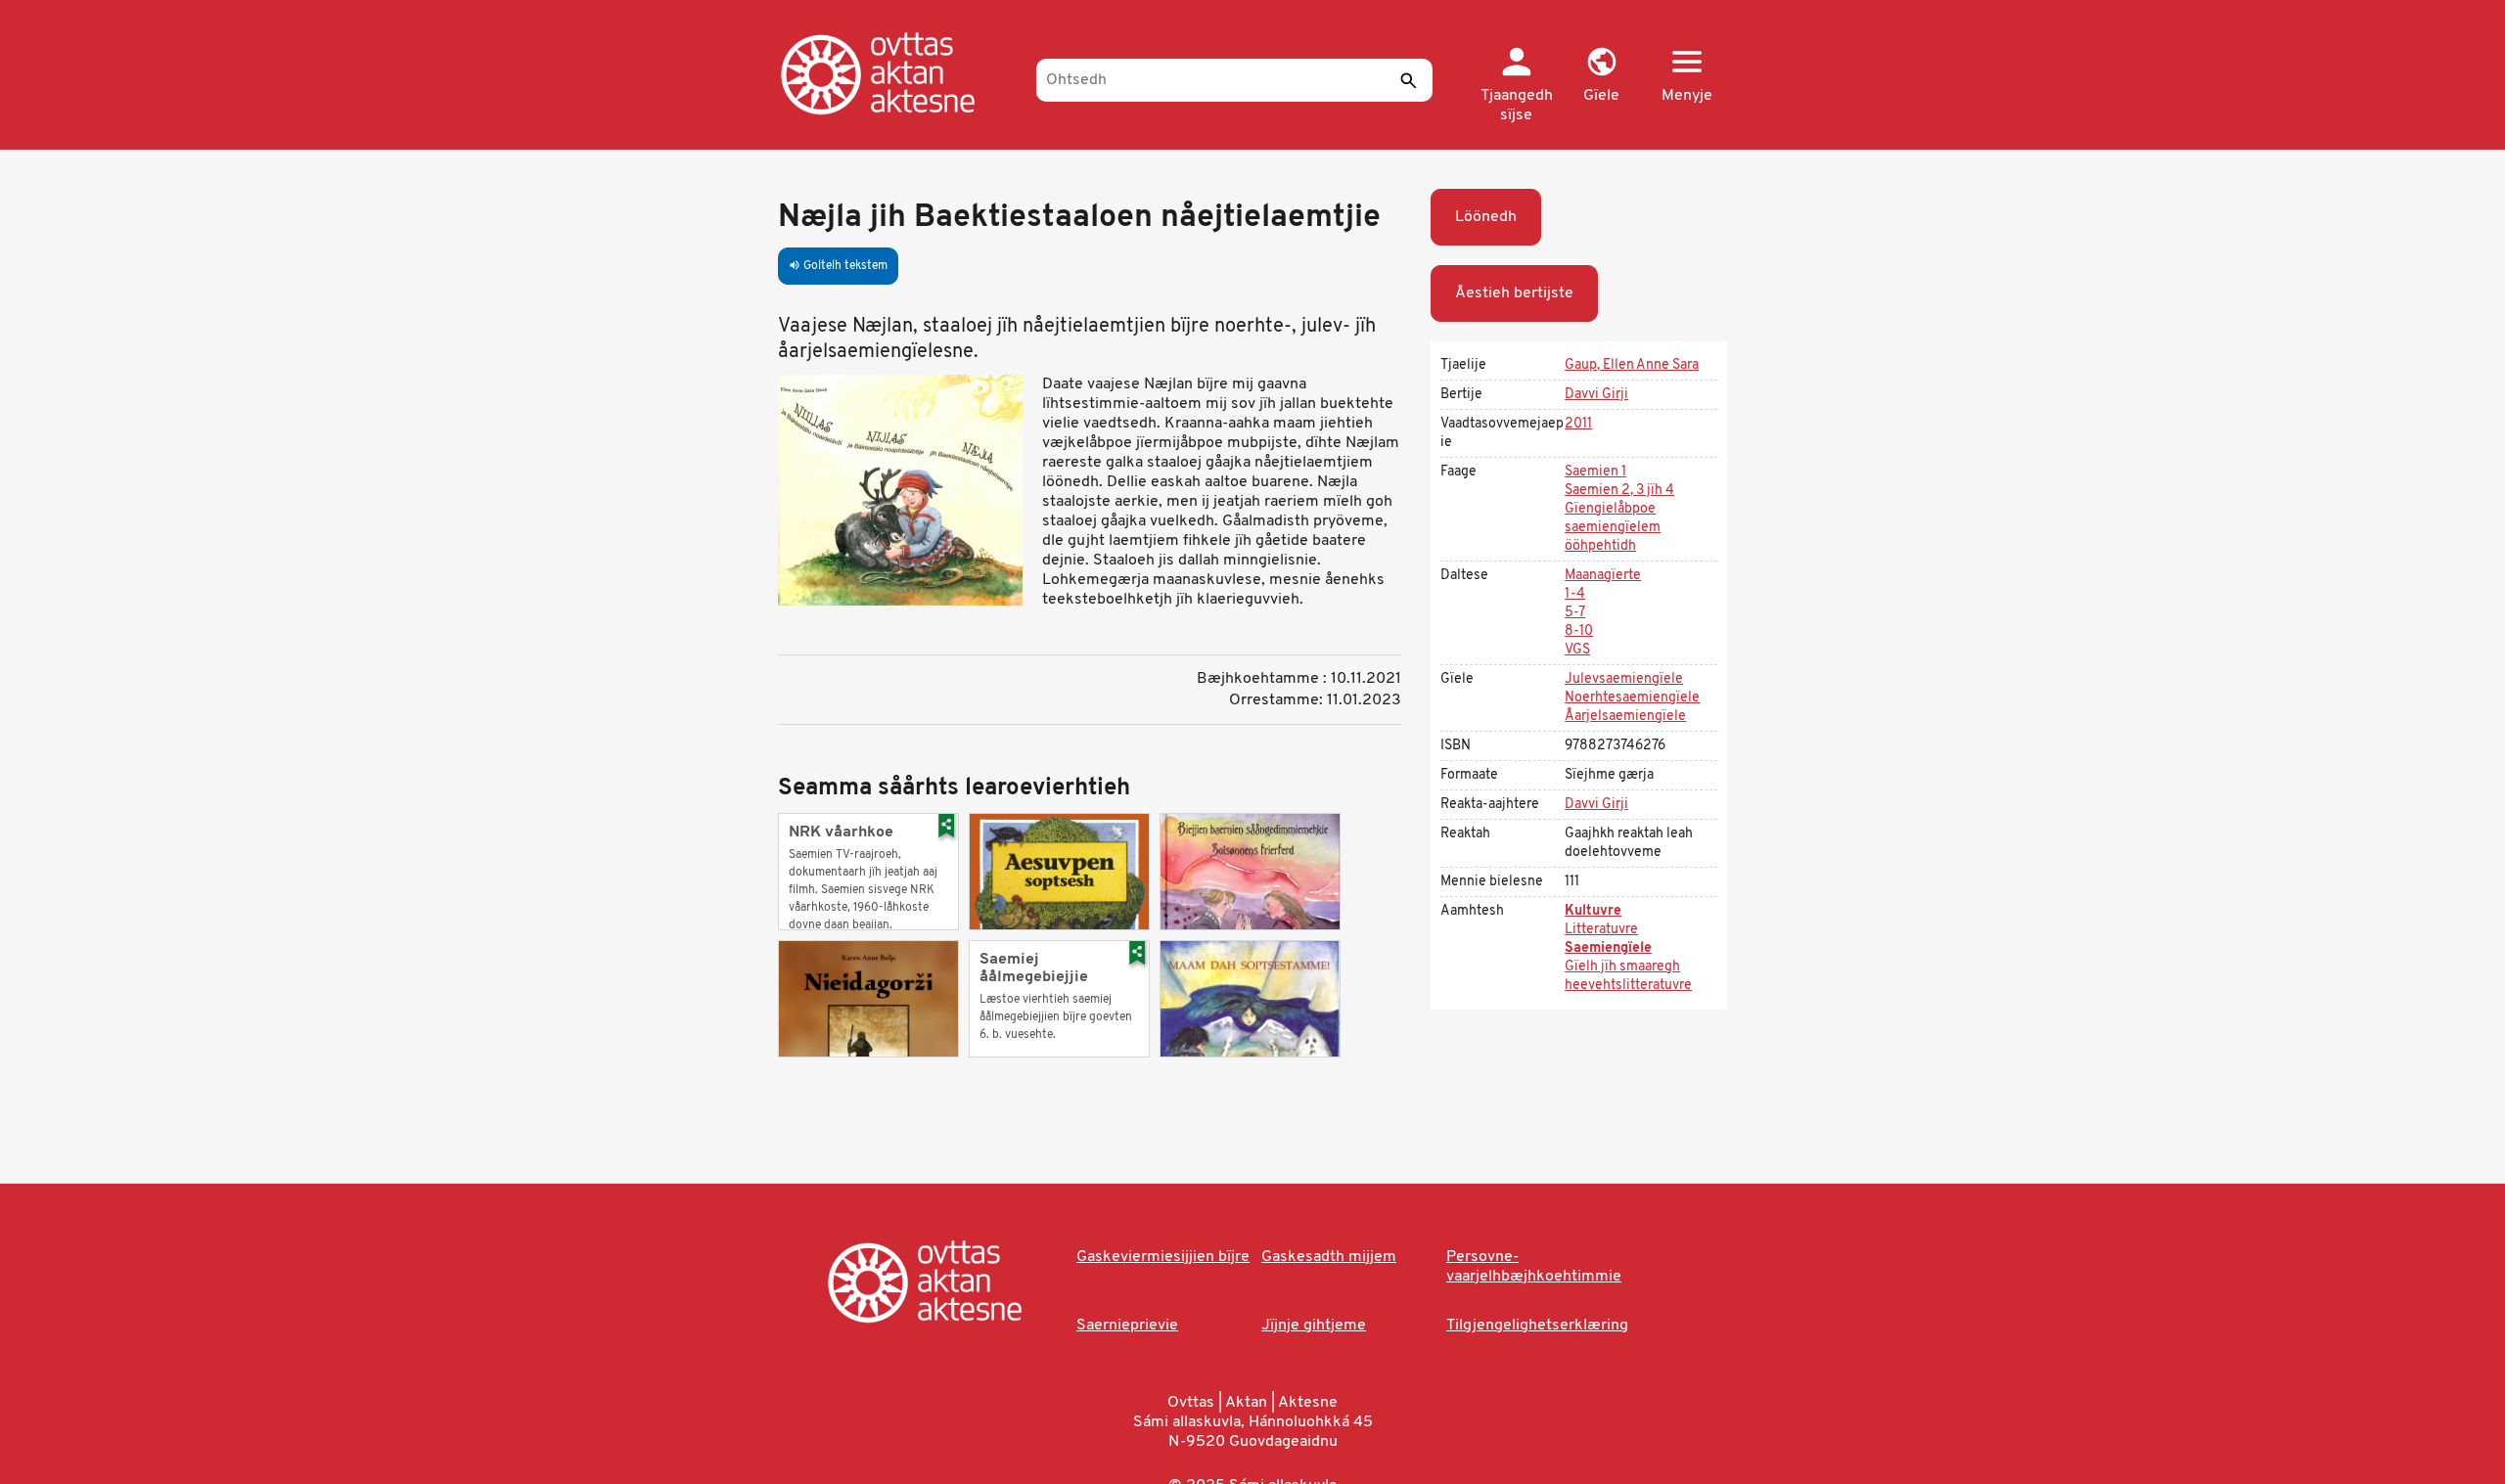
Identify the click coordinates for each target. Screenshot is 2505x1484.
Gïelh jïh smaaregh (1622, 967)
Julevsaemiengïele (1624, 679)
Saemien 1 (1595, 472)
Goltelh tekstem (838, 266)
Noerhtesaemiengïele (1632, 698)
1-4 (1575, 594)
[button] (1601, 76)
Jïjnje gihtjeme (1314, 1326)
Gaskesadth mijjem (1329, 1257)
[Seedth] (1408, 80)
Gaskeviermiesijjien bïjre (1163, 1257)
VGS (1577, 650)
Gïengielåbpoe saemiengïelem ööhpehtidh (1613, 528)
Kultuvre (1593, 911)
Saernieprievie (1127, 1326)
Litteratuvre (1601, 930)
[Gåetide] (898, 73)
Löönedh (1486, 217)
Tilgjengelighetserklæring (1537, 1326)
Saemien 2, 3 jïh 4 (1619, 491)
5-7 (1575, 613)
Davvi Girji (1596, 395)
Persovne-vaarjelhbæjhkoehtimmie (1534, 1267)
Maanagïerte (1603, 576)
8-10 (1579, 631)
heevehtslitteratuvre (1628, 986)
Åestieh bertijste (1514, 293)
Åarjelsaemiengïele (1625, 717)
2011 (1578, 424)
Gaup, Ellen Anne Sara (1632, 365)
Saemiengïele (1608, 948)
